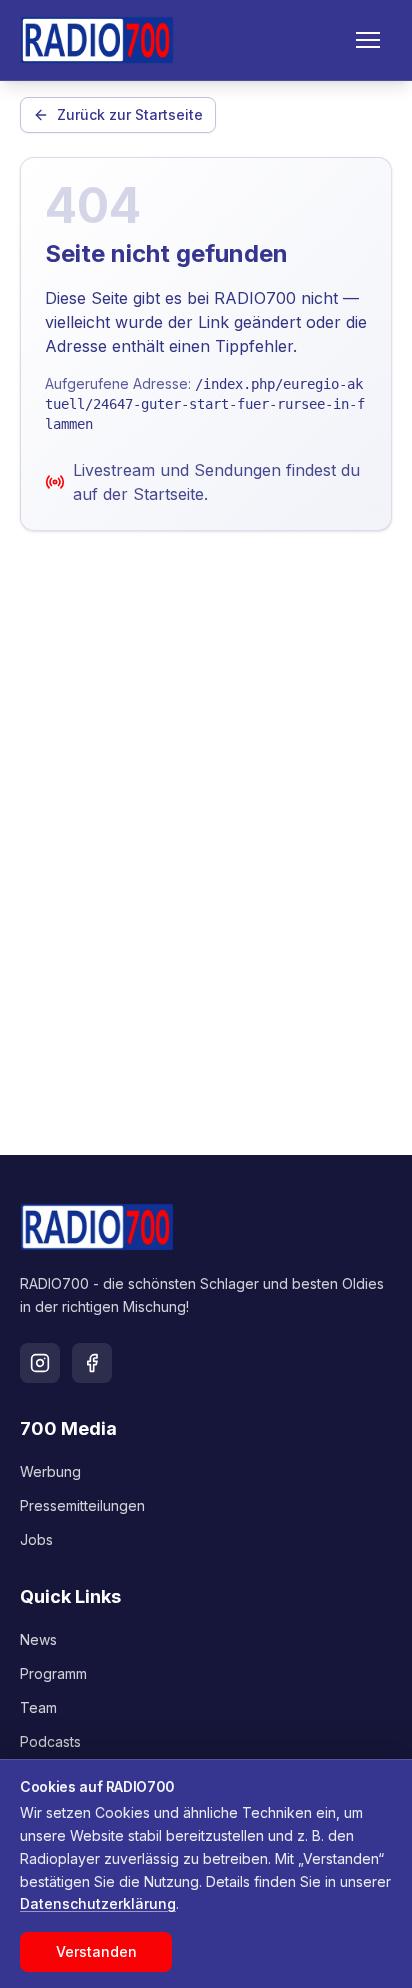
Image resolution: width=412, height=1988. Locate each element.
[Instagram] (40, 1363)
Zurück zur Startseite (130, 114)
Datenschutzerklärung (98, 1903)
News (38, 1639)
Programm (53, 1673)
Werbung (50, 1471)
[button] (368, 40)
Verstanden (96, 1951)
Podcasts (50, 1741)
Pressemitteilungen (82, 1505)
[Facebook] (92, 1363)
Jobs (36, 1539)
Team (38, 1707)
